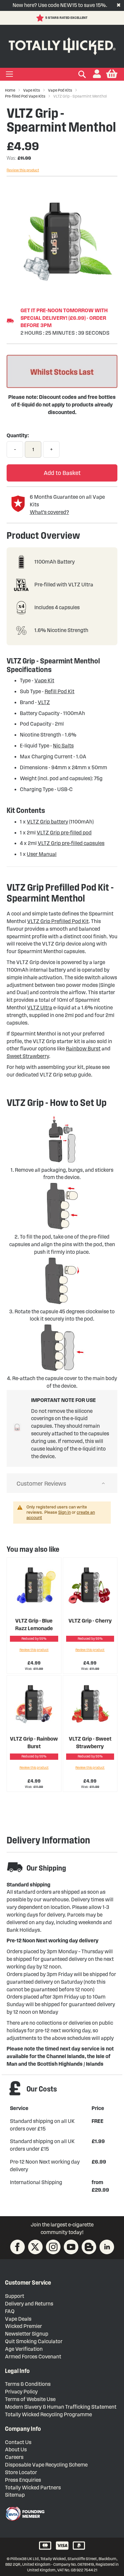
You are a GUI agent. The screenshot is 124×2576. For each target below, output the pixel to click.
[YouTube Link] (71, 2247)
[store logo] (62, 45)
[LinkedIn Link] (107, 2247)
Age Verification (24, 2349)
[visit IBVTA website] (25, 2514)
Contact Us (18, 2442)
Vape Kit (44, 680)
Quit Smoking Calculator (34, 2341)
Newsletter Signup (27, 2334)
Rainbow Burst (83, 1049)
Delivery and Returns (29, 2304)
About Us (16, 2449)
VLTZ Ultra (40, 1008)
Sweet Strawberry (28, 1056)
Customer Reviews (41, 1484)
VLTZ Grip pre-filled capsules (71, 843)
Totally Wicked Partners (33, 2488)
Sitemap (15, 2495)
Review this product (23, 170)
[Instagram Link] (53, 2247)
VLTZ (44, 702)
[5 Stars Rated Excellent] (41, 18)
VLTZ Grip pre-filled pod (64, 833)
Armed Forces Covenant (33, 2357)
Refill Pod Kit (60, 691)
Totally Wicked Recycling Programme (48, 2414)
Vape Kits (32, 90)
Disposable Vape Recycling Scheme (46, 2465)
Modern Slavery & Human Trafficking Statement (61, 2407)
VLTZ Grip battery (47, 822)
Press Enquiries (23, 2480)
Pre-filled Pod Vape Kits (25, 96)
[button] (97, 74)
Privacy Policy (21, 2392)
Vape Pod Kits (60, 90)
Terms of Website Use (30, 2399)
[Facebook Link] (18, 2247)
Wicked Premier (23, 2326)
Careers (14, 2457)
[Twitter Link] (35, 2247)
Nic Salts (63, 746)
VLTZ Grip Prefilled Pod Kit (58, 921)
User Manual (42, 854)
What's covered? (49, 512)
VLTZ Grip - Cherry (90, 1621)
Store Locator (21, 2472)
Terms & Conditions (28, 2384)
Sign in (64, 1512)
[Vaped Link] (89, 2247)
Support (15, 2296)
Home (10, 90)
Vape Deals (18, 2319)
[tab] (62, 1483)
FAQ (10, 2311)
